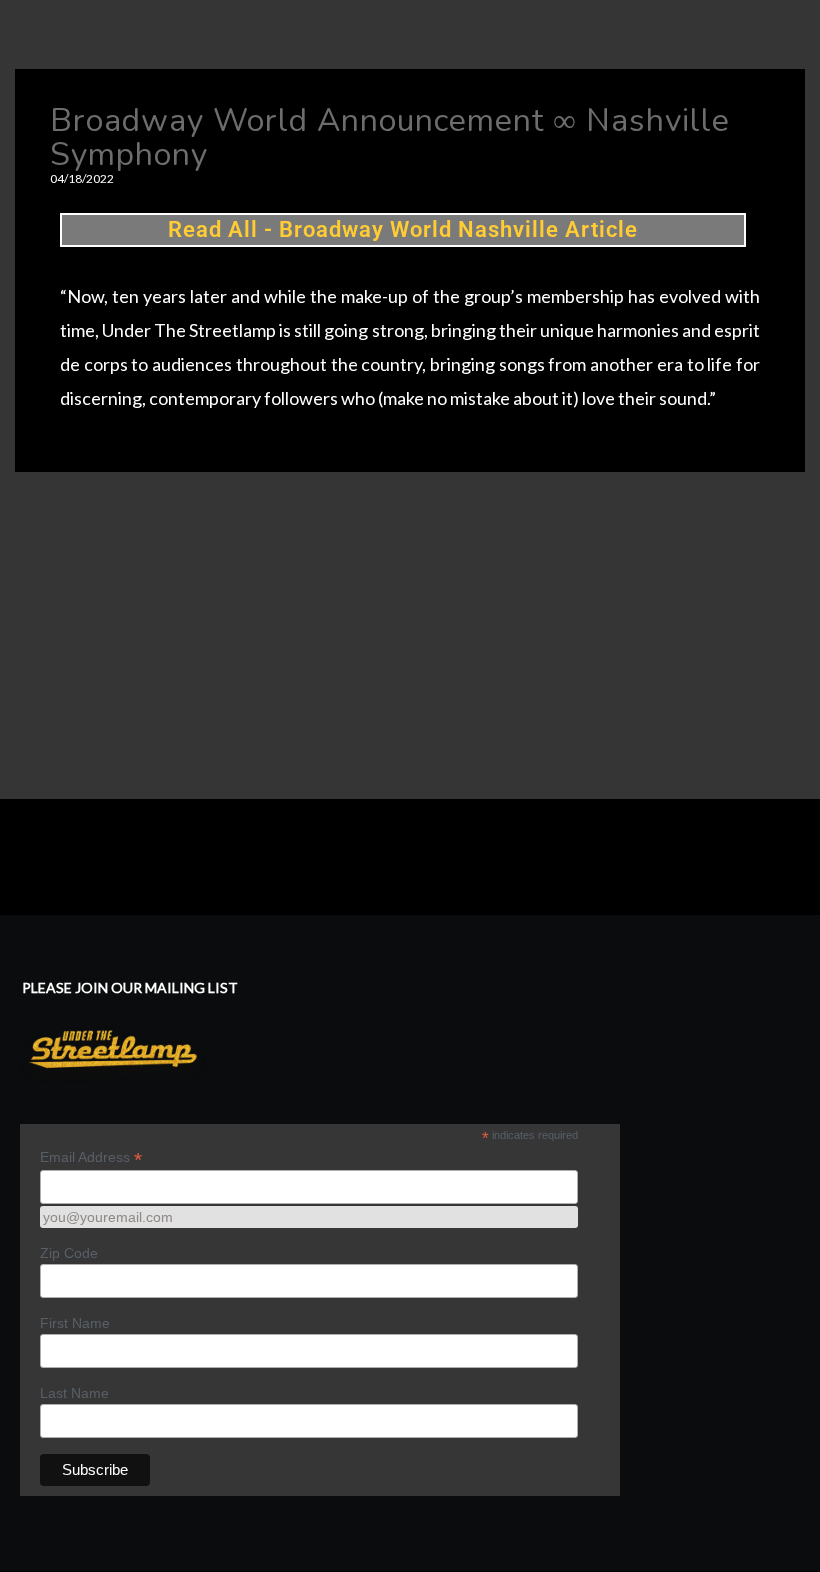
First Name (75, 1323)
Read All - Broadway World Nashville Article (403, 229)
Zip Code (69, 1253)
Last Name (74, 1393)
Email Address (91, 1157)
